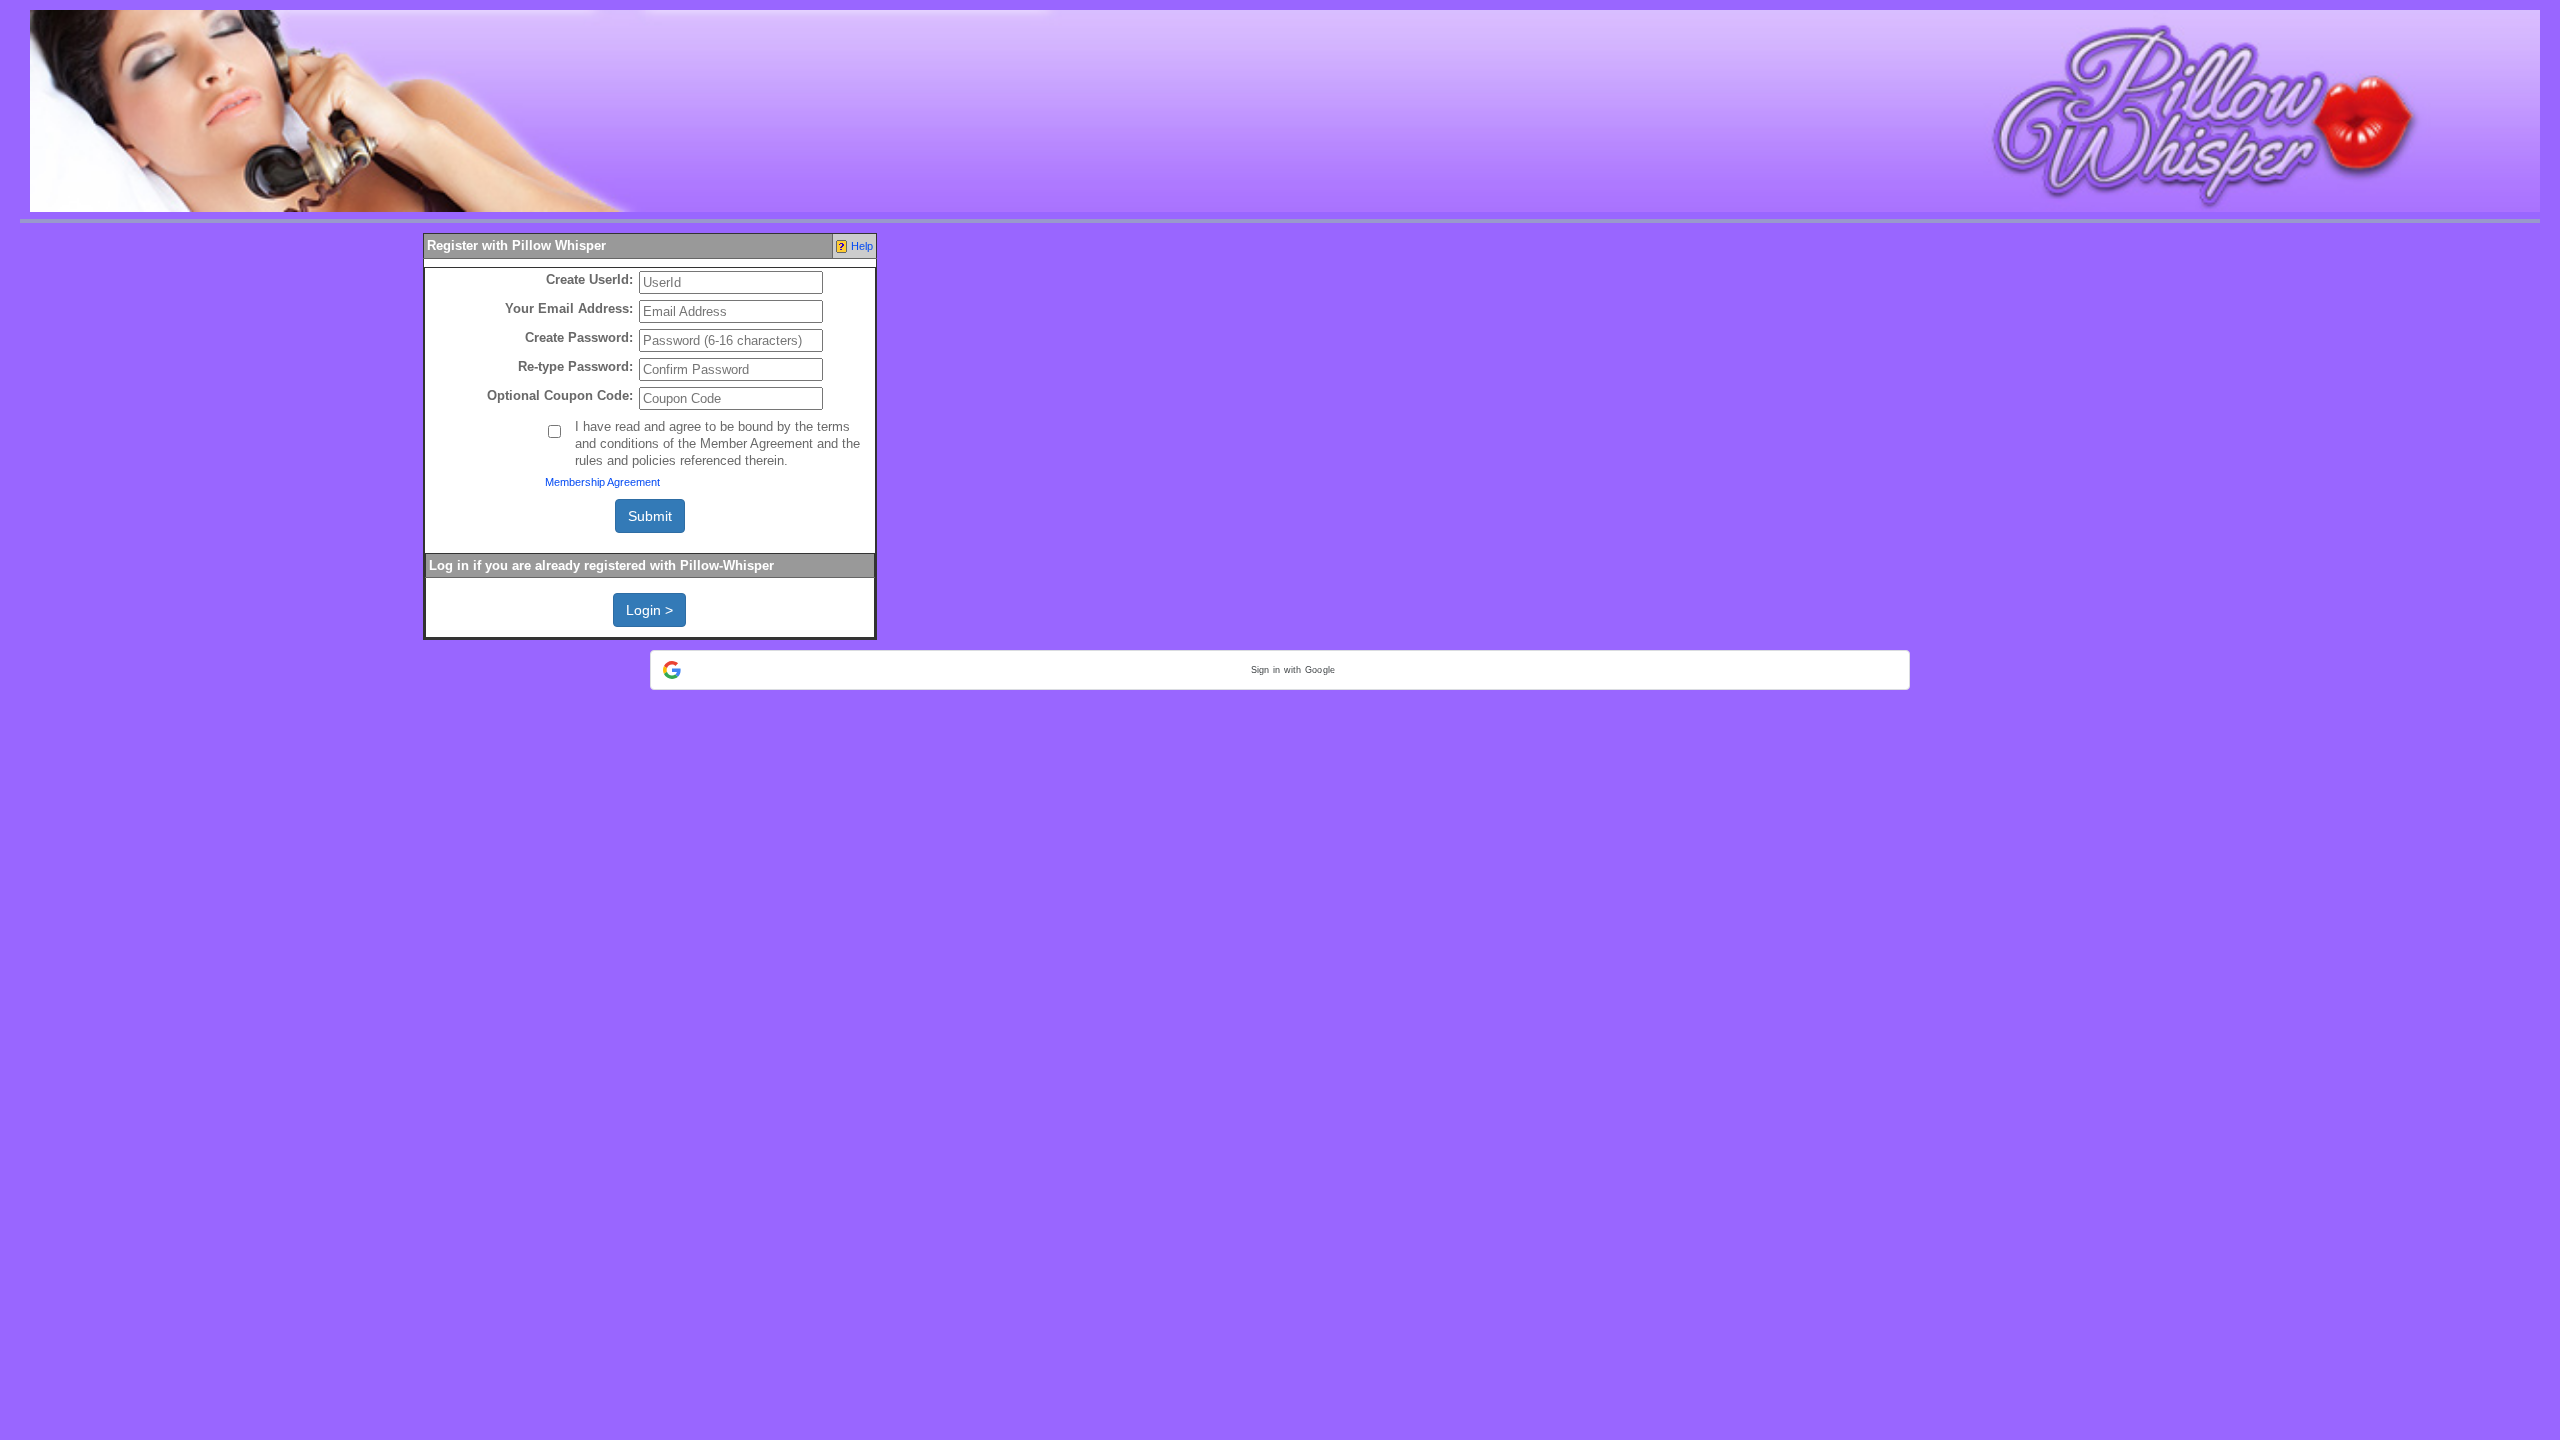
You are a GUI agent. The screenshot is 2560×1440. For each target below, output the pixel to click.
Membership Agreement (602, 482)
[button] (1280, 670)
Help (862, 246)
